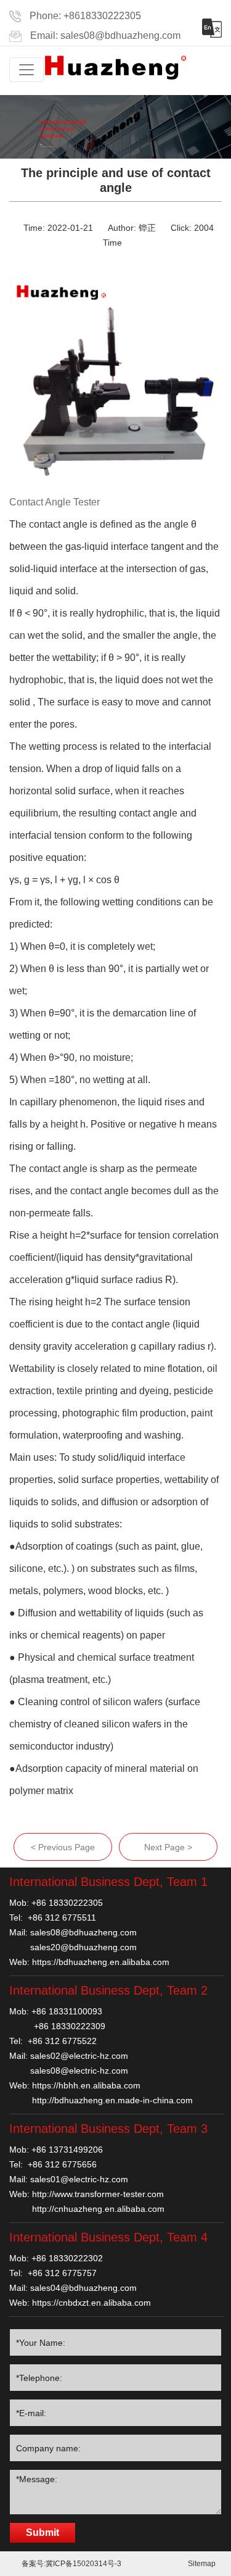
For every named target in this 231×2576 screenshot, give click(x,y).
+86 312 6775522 (62, 2041)
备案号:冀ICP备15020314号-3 (71, 2564)
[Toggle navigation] (26, 70)
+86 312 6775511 (62, 1917)
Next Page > (168, 1847)
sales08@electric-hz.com (79, 2071)
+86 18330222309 (70, 2026)
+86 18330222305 (67, 1903)
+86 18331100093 (67, 2011)
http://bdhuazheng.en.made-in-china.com (112, 2100)
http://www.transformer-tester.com (98, 2194)
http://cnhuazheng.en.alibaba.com (98, 2209)
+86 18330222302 (67, 2258)
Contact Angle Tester (55, 502)
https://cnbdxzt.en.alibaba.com (91, 2303)
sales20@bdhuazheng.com (83, 1947)
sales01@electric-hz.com (79, 2179)
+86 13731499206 (67, 2150)
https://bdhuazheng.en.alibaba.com (101, 1962)
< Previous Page (63, 1847)
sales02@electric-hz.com (79, 2056)
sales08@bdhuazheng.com (120, 35)
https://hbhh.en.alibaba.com (86, 2085)
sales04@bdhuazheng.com (83, 2288)
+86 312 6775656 (62, 2164)
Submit (43, 2532)
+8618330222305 (102, 16)
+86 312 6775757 (62, 2273)
